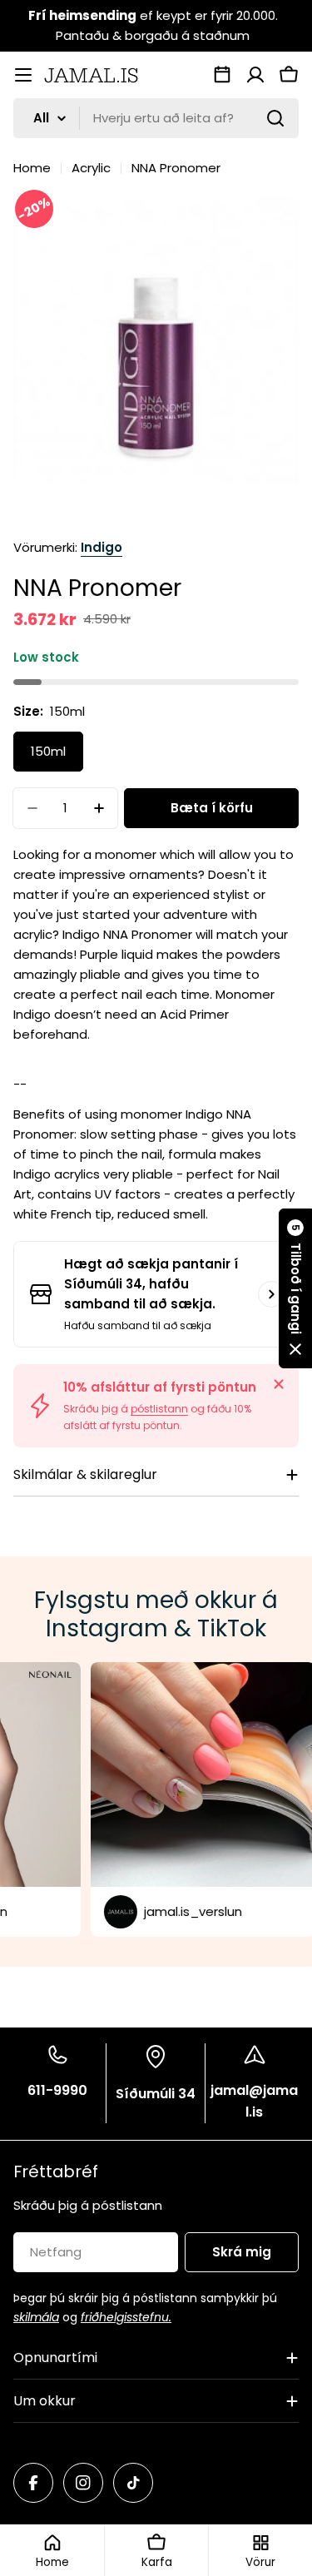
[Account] (255, 75)
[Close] (279, 1384)
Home (32, 168)
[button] (295, 1288)
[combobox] (156, 118)
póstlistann (159, 1409)
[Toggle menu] (23, 75)
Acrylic (91, 168)
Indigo (102, 547)
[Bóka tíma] (222, 75)
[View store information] (271, 1294)
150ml (48, 751)
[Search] (275, 118)
